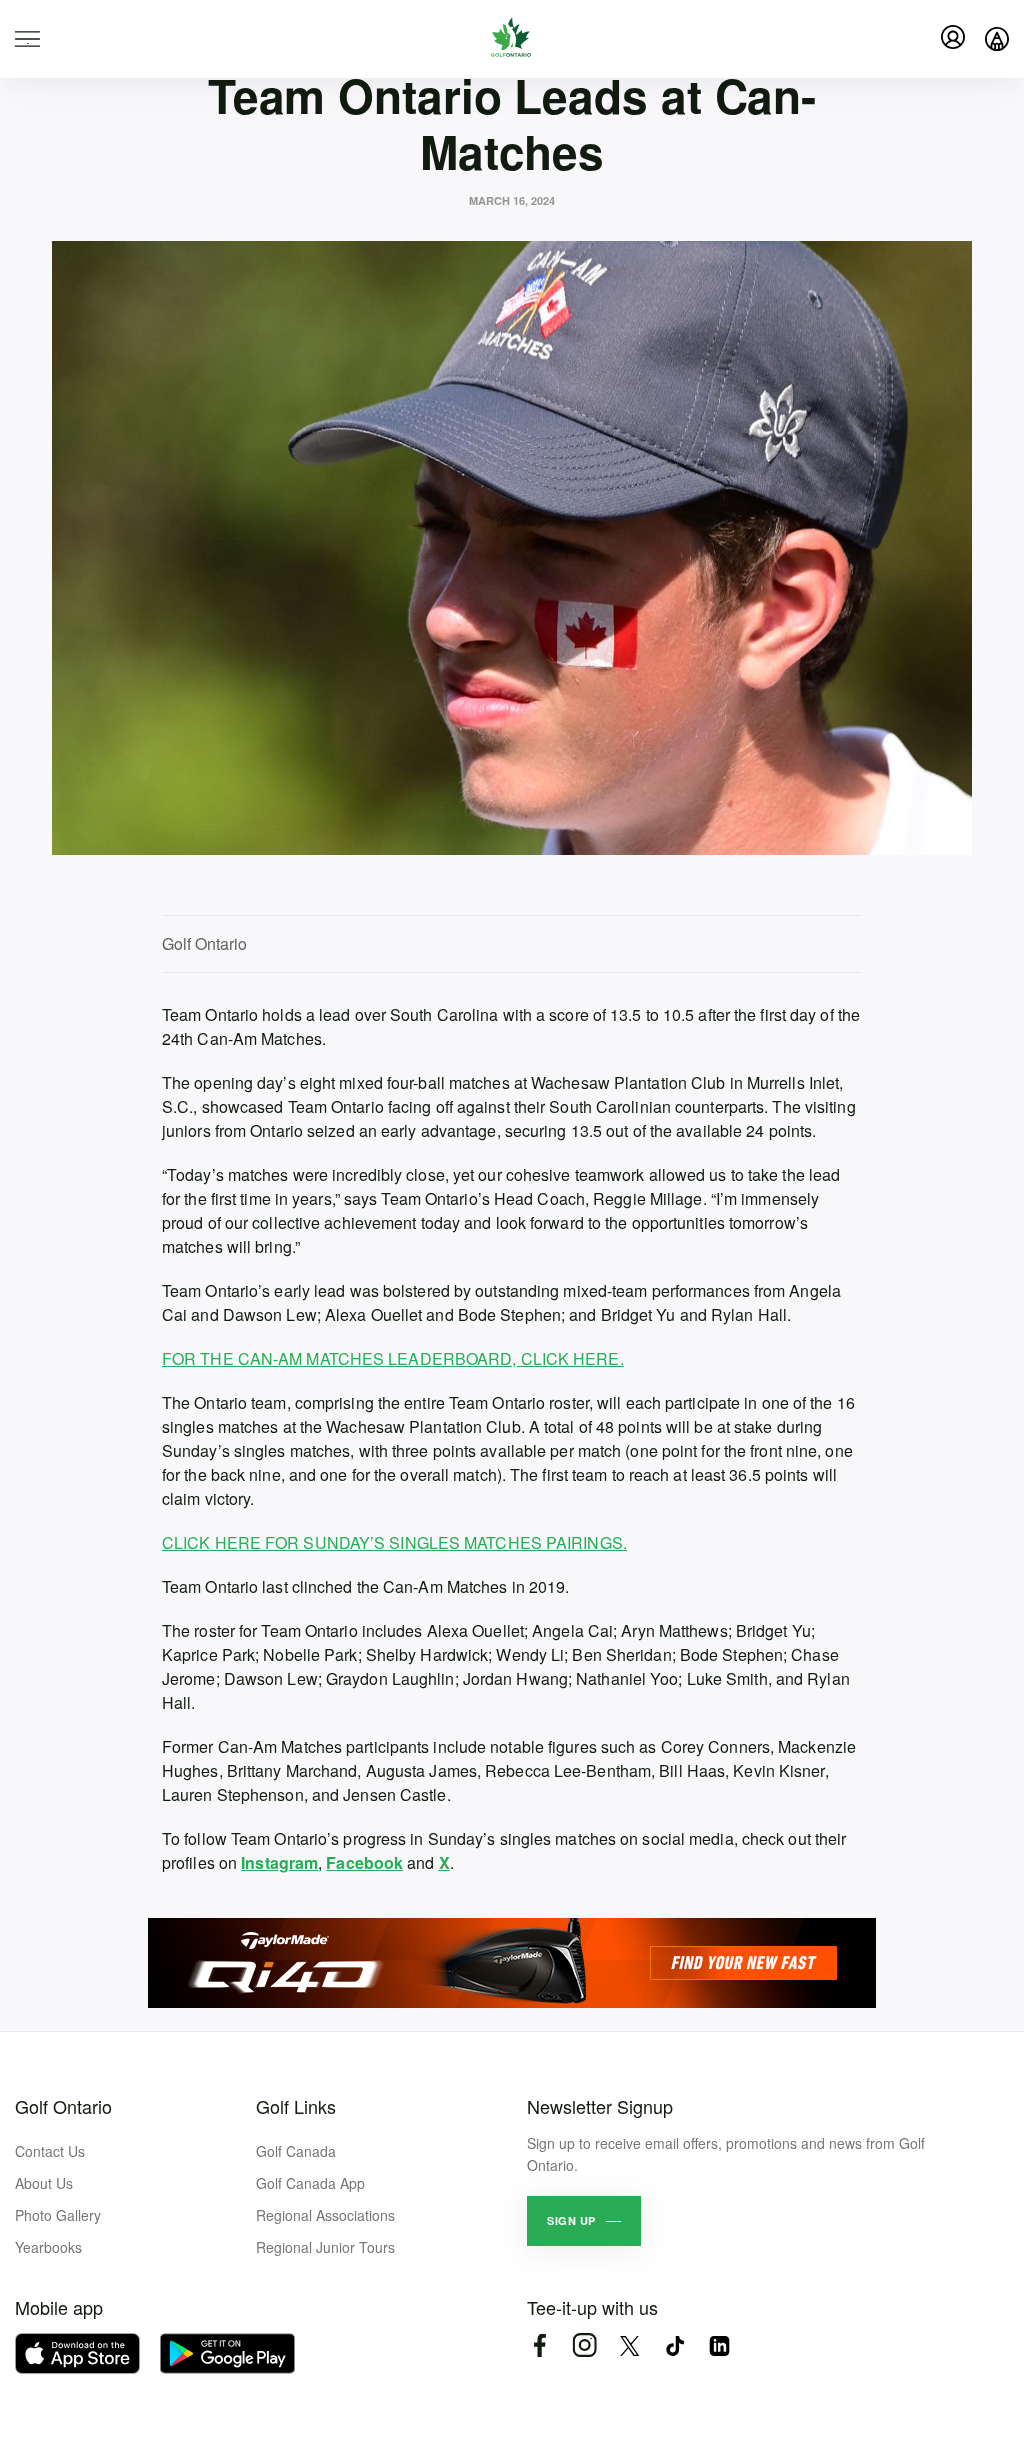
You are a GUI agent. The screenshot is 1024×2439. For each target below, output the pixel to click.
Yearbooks (48, 2247)
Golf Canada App (310, 2183)
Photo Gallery (58, 2215)
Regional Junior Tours (325, 2247)
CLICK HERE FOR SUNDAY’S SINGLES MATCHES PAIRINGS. (394, 1542)
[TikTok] (674, 2345)
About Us (44, 2183)
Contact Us (50, 2151)
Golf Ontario (63, 2106)
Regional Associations (325, 2215)
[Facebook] (539, 2345)
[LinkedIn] (719, 2345)
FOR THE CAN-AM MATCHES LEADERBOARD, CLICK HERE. (393, 1358)
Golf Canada (296, 2151)
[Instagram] (584, 2345)
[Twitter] (629, 2345)
